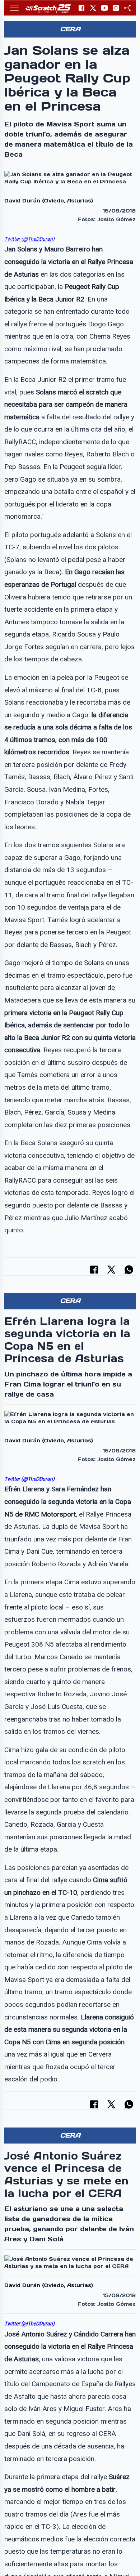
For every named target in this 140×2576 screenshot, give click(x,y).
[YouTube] (104, 8)
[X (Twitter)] (93, 8)
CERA (70, 29)
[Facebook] (81, 8)
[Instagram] (116, 8)
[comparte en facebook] (94, 1270)
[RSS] (127, 8)
